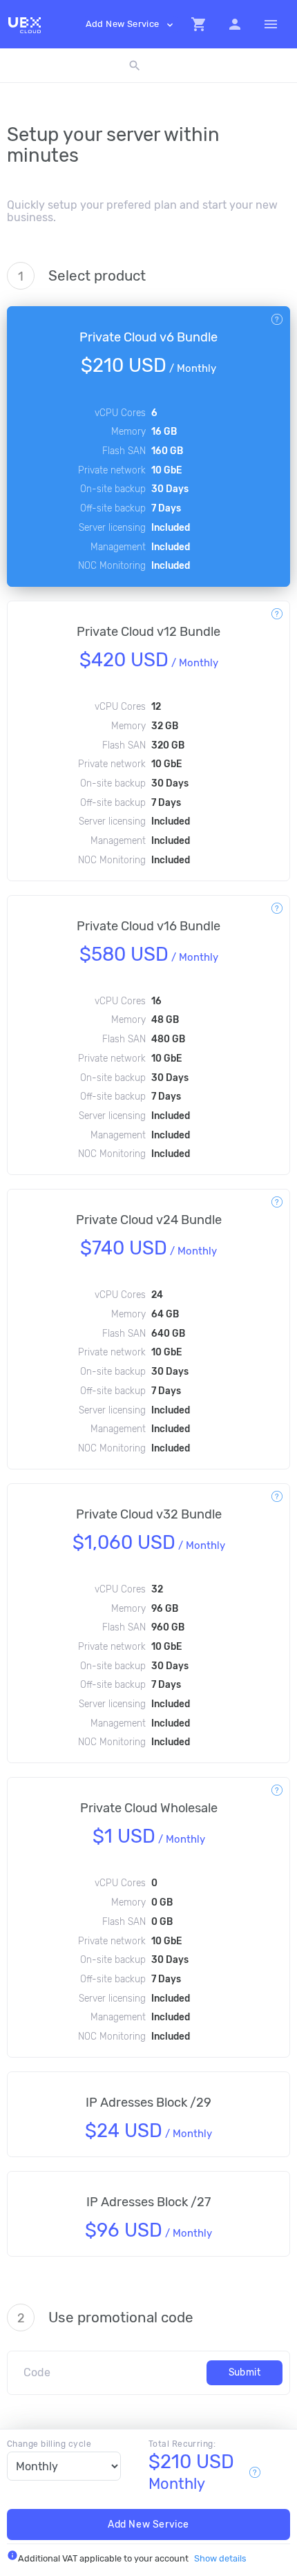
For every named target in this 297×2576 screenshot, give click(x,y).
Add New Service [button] (131, 25)
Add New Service (148, 2525)
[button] (199, 24)
